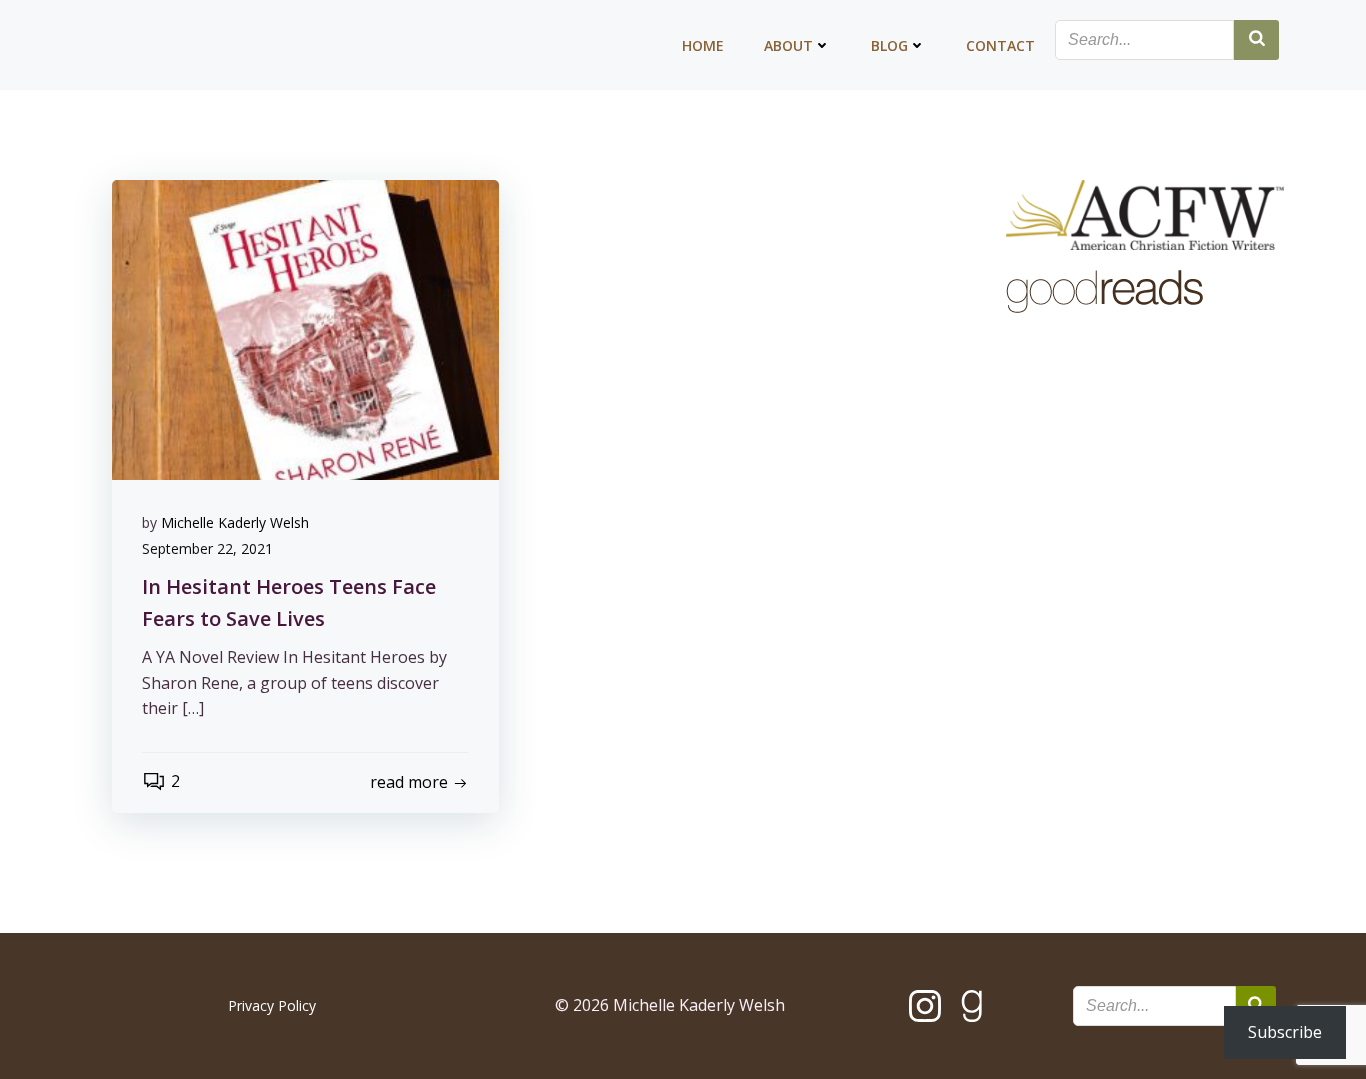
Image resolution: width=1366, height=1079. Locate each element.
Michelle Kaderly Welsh (235, 522)
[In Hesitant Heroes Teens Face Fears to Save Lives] (305, 328)
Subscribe (1285, 1032)
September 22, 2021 (207, 548)
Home (703, 45)
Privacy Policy (272, 1005)
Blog (889, 45)
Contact (1000, 45)
